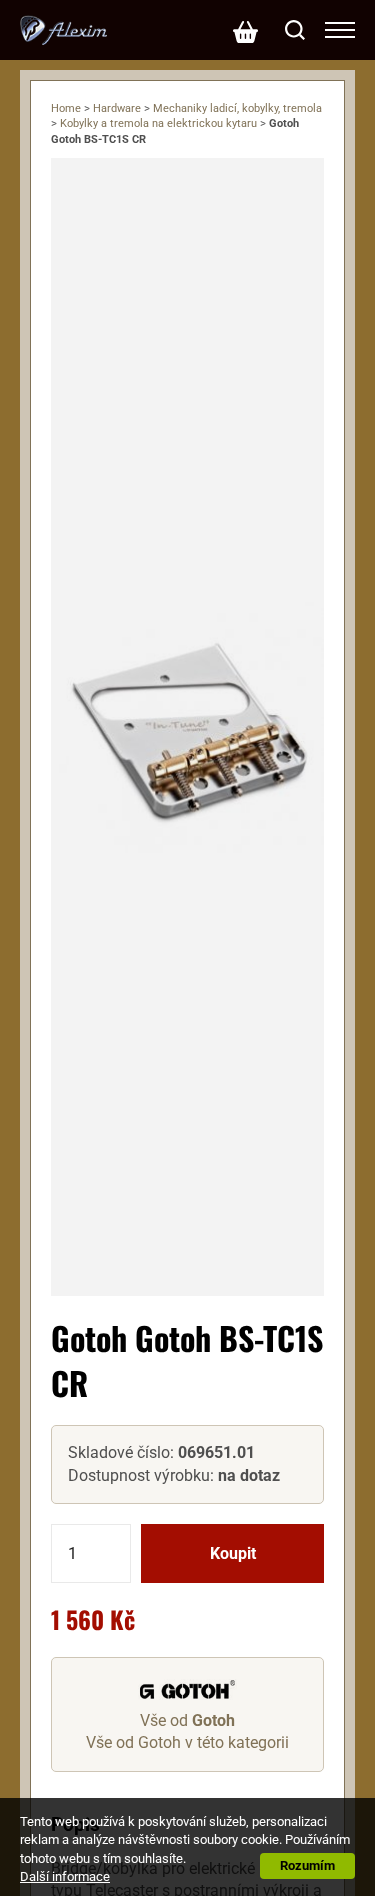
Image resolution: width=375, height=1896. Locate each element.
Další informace (65, 1876)
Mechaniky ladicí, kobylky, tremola (237, 108)
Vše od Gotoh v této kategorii (187, 1742)
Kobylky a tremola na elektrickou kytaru (158, 123)
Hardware (117, 108)
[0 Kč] (245, 30)
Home (66, 108)
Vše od (187, 1720)
